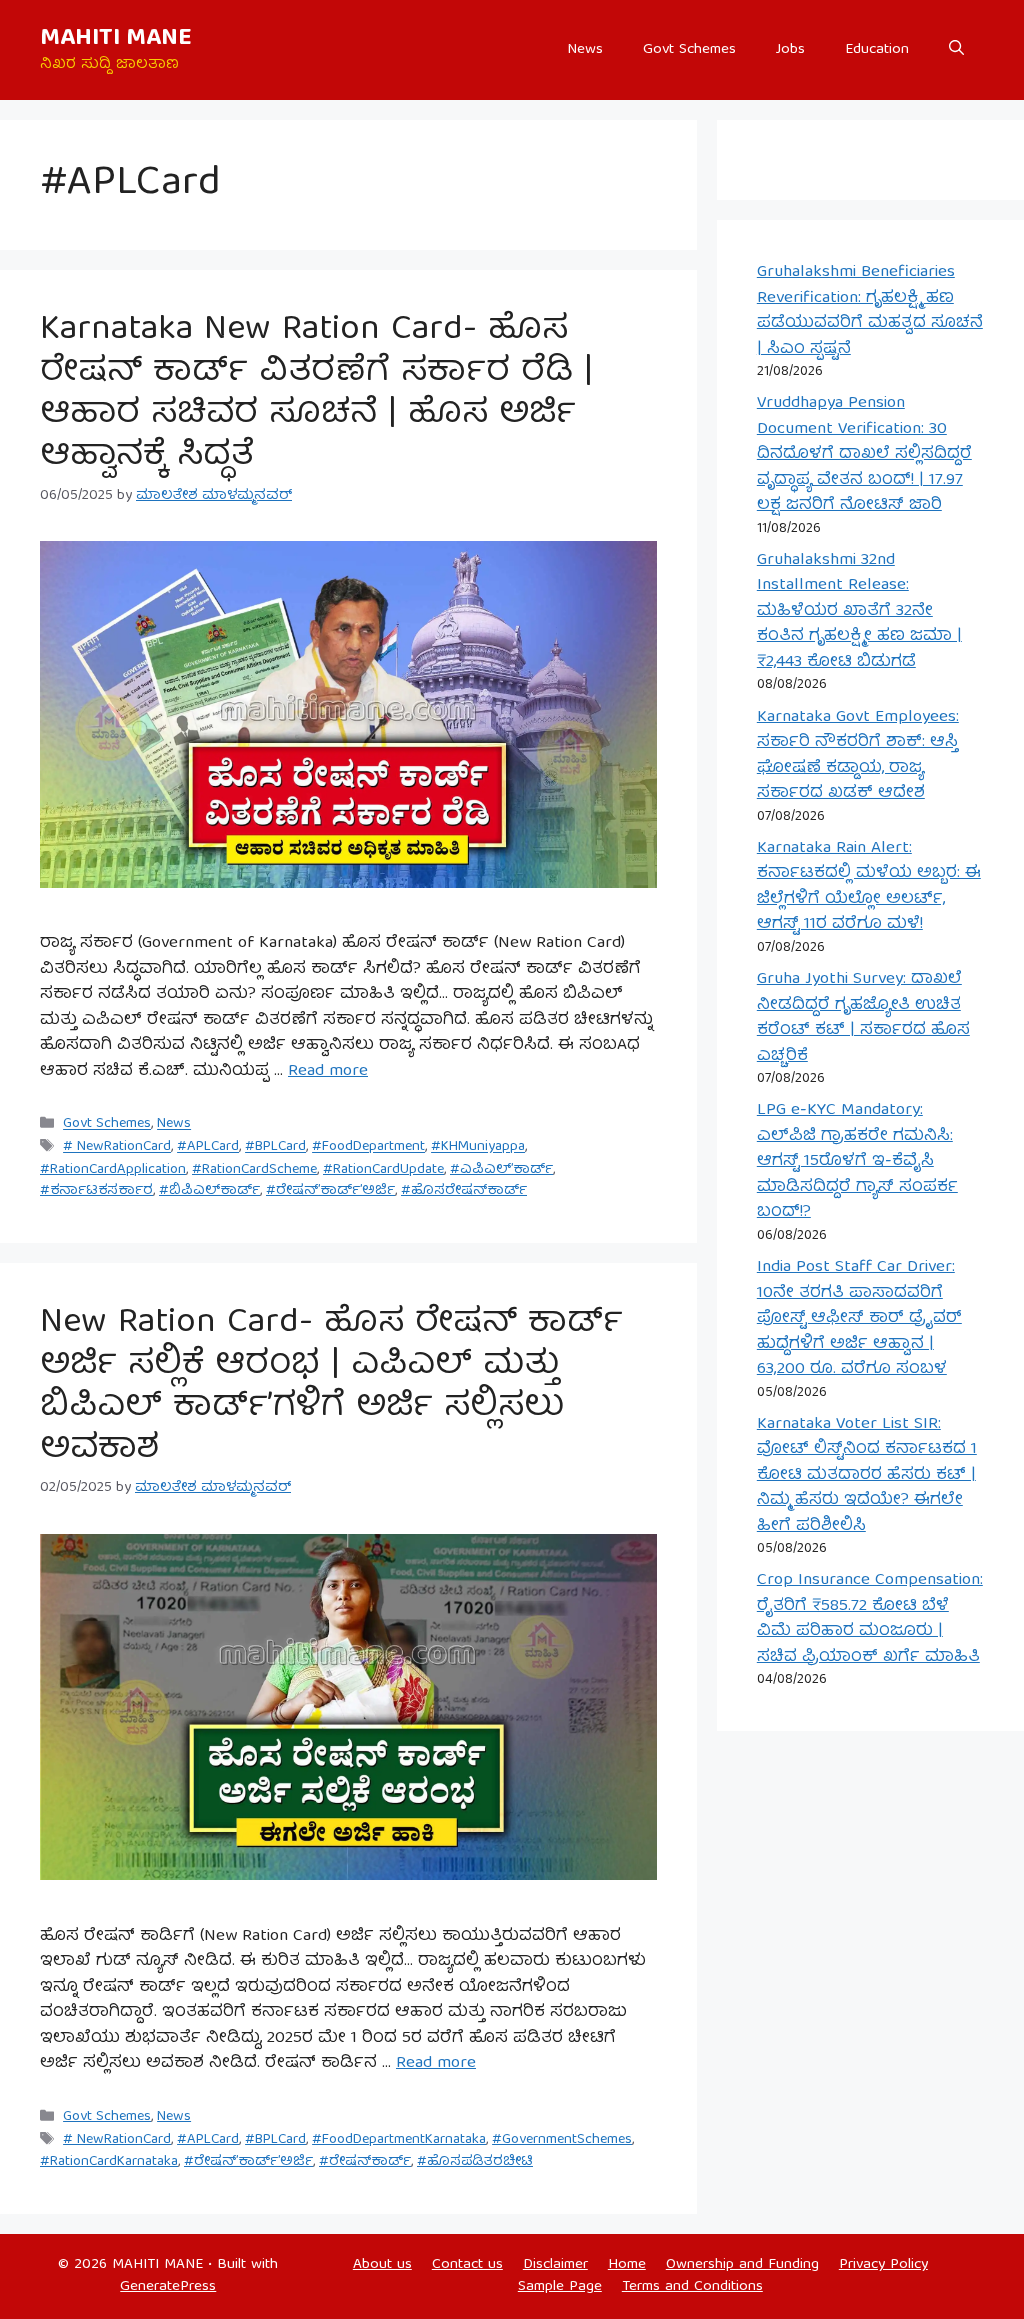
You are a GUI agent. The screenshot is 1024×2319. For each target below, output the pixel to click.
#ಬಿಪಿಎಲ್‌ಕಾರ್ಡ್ (209, 1191)
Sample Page (560, 2287)
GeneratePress (168, 2287)
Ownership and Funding (742, 2265)
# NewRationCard (117, 1148)
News (585, 50)
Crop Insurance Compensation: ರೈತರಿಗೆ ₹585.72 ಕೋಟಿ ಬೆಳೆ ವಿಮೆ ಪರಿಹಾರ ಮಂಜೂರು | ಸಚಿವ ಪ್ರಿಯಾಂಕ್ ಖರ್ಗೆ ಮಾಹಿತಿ (870, 1619)
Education (877, 50)
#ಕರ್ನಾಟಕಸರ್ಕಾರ (96, 1191)
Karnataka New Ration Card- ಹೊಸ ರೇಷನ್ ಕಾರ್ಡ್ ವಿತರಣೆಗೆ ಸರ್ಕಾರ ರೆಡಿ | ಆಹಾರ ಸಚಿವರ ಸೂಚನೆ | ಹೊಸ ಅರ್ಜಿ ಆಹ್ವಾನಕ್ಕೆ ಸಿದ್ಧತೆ (316, 394)
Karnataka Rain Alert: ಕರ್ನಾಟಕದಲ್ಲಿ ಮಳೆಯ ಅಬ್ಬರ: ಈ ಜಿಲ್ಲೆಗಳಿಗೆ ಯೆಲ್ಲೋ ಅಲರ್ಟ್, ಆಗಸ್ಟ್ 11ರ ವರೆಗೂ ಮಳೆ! (869, 887)
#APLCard (208, 1148)
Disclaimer (555, 2265)
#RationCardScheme (254, 1170)
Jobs (790, 50)
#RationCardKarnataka (109, 2162)
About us (382, 2265)
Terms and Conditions (692, 2287)
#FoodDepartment (368, 1148)
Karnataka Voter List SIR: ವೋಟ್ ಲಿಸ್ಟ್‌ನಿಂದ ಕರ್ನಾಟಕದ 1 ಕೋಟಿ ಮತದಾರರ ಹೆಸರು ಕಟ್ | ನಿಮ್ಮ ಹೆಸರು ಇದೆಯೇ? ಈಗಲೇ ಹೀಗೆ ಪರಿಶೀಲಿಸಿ (867, 1475)
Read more (328, 1071)
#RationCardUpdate (383, 1170)
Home (627, 2265)
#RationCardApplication (113, 1170)
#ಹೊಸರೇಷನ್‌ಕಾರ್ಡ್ (464, 1191)
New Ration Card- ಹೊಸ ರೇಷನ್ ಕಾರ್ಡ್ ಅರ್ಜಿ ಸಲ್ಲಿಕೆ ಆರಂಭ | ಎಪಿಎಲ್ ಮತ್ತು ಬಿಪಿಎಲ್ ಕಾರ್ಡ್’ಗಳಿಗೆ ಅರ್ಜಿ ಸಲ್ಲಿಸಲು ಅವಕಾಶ (331, 1387)
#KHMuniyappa (478, 1148)
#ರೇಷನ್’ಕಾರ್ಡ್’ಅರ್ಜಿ (330, 1191)
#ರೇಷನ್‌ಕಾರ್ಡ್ (365, 2162)
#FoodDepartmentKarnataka (399, 2140)
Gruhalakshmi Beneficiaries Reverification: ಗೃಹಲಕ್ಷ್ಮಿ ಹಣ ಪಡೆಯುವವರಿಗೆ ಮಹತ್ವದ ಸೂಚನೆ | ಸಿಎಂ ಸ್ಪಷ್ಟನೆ (870, 311)
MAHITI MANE (116, 39)
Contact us (467, 2265)
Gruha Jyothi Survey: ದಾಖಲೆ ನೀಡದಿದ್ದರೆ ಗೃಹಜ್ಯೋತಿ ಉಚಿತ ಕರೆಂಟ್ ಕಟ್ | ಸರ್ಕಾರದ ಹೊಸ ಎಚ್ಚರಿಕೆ (863, 1018)
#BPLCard (275, 1148)
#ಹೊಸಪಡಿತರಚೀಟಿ (475, 2162)
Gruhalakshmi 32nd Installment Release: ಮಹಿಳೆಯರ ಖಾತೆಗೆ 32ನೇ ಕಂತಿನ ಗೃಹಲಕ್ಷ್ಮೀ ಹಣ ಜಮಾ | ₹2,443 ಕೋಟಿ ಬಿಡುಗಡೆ (859, 611)
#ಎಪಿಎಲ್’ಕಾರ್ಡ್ (501, 1170)
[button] (956, 50)
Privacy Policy (883, 2265)
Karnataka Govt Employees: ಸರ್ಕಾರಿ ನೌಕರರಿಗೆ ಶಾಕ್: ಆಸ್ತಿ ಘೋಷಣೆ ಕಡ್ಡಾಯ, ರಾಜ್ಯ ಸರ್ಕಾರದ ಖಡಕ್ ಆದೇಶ (858, 756)
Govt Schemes (689, 50)
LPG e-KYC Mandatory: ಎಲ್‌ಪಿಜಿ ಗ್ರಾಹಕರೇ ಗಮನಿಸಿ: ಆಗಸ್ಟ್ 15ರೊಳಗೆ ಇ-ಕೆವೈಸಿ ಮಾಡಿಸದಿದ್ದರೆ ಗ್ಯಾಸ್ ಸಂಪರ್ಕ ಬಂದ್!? (857, 1161)
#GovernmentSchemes (562, 2140)
